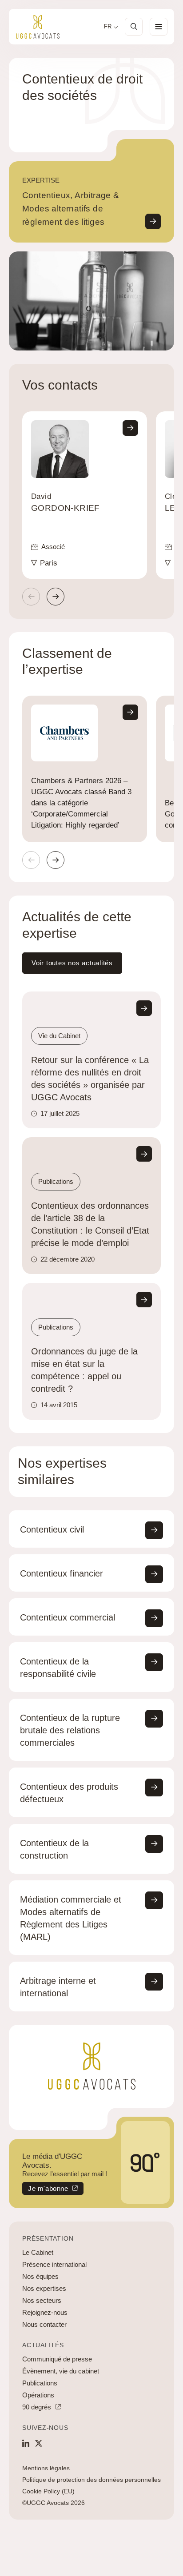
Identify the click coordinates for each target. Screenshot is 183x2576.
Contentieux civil (52, 1529)
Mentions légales (46, 2468)
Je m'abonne (45, 2190)
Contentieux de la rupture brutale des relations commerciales (70, 1730)
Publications (40, 2383)
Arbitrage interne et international (58, 1987)
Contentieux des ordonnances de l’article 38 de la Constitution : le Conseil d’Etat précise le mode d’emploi (90, 1224)
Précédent (31, 597)
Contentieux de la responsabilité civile (58, 1668)
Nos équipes (40, 2276)
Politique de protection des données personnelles (91, 2480)
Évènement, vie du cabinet (61, 2371)
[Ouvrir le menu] (159, 27)
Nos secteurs (42, 2300)
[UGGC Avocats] (38, 27)
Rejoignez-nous (45, 2312)
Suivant (56, 597)
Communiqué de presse (57, 2359)
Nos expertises (44, 2288)
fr (108, 27)
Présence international (54, 2264)
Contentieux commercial (68, 1617)
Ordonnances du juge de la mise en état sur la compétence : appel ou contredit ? (84, 1370)
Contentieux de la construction (54, 1849)
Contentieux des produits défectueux (69, 1793)
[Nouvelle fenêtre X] (39, 2443)
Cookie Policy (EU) (48, 2491)
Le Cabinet (38, 2252)
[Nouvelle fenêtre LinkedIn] (26, 2443)
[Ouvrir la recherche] (134, 27)
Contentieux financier (62, 1573)
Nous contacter (44, 2324)
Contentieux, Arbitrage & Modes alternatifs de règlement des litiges (71, 209)
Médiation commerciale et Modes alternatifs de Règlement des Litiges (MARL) (71, 1918)
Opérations (38, 2395)
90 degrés (37, 2407)
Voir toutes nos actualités (72, 963)
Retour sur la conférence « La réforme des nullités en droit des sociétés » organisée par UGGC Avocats (90, 1079)
